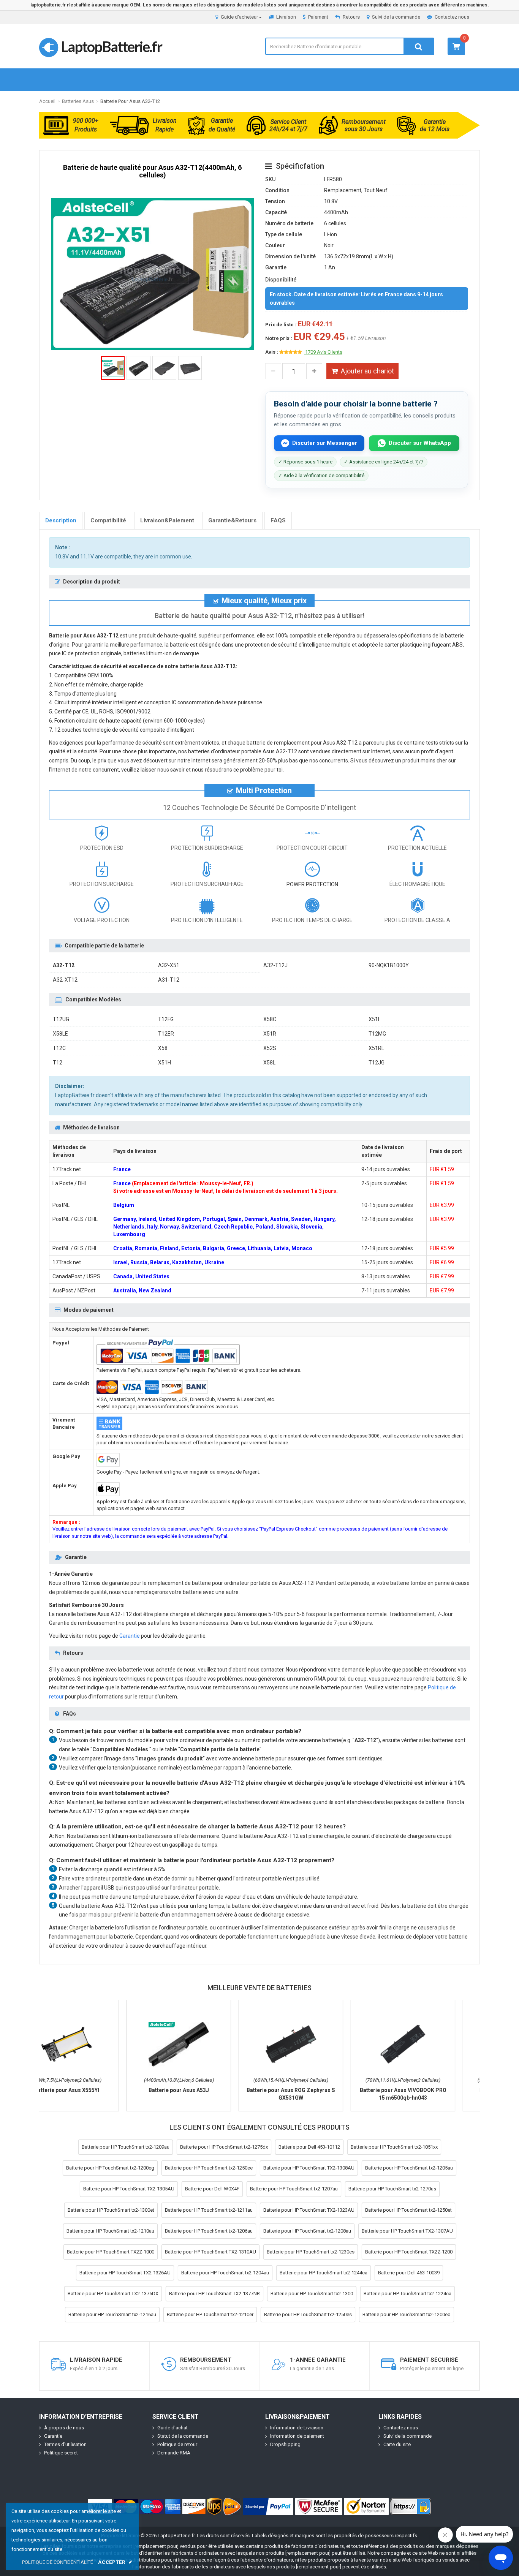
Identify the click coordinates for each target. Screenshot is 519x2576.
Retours (351, 17)
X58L (269, 1063)
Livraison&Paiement (167, 520)
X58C (270, 1019)
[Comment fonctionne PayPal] (268, 2506)
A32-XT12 (65, 980)
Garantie (130, 1636)
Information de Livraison (297, 2428)
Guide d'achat (172, 2428)
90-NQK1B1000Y (389, 965)
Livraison (286, 17)
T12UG (61, 1019)
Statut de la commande (183, 2436)
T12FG (166, 1019)
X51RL (376, 1048)
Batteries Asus (78, 101)
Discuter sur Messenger (325, 443)
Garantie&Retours (232, 520)
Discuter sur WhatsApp (420, 443)
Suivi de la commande (396, 17)
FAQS (278, 520)
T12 (58, 1063)
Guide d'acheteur (239, 17)
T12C (59, 1048)
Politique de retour (177, 2444)
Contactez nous (452, 17)
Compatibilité (108, 520)
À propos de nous (64, 2428)
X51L (375, 1019)
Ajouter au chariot (367, 371)
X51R (270, 1034)
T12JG (377, 1063)
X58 (163, 1048)
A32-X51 (169, 965)
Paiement (318, 17)
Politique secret (61, 2453)
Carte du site (397, 2444)
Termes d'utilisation (65, 2444)
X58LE (60, 1034)
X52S (270, 1048)
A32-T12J (275, 965)
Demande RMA (174, 2453)
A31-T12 (169, 980)
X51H (165, 1063)
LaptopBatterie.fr (111, 46)
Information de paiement (297, 2436)
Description (61, 520)
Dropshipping (285, 2444)
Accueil (47, 101)
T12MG (377, 1034)
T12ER (166, 1034)
